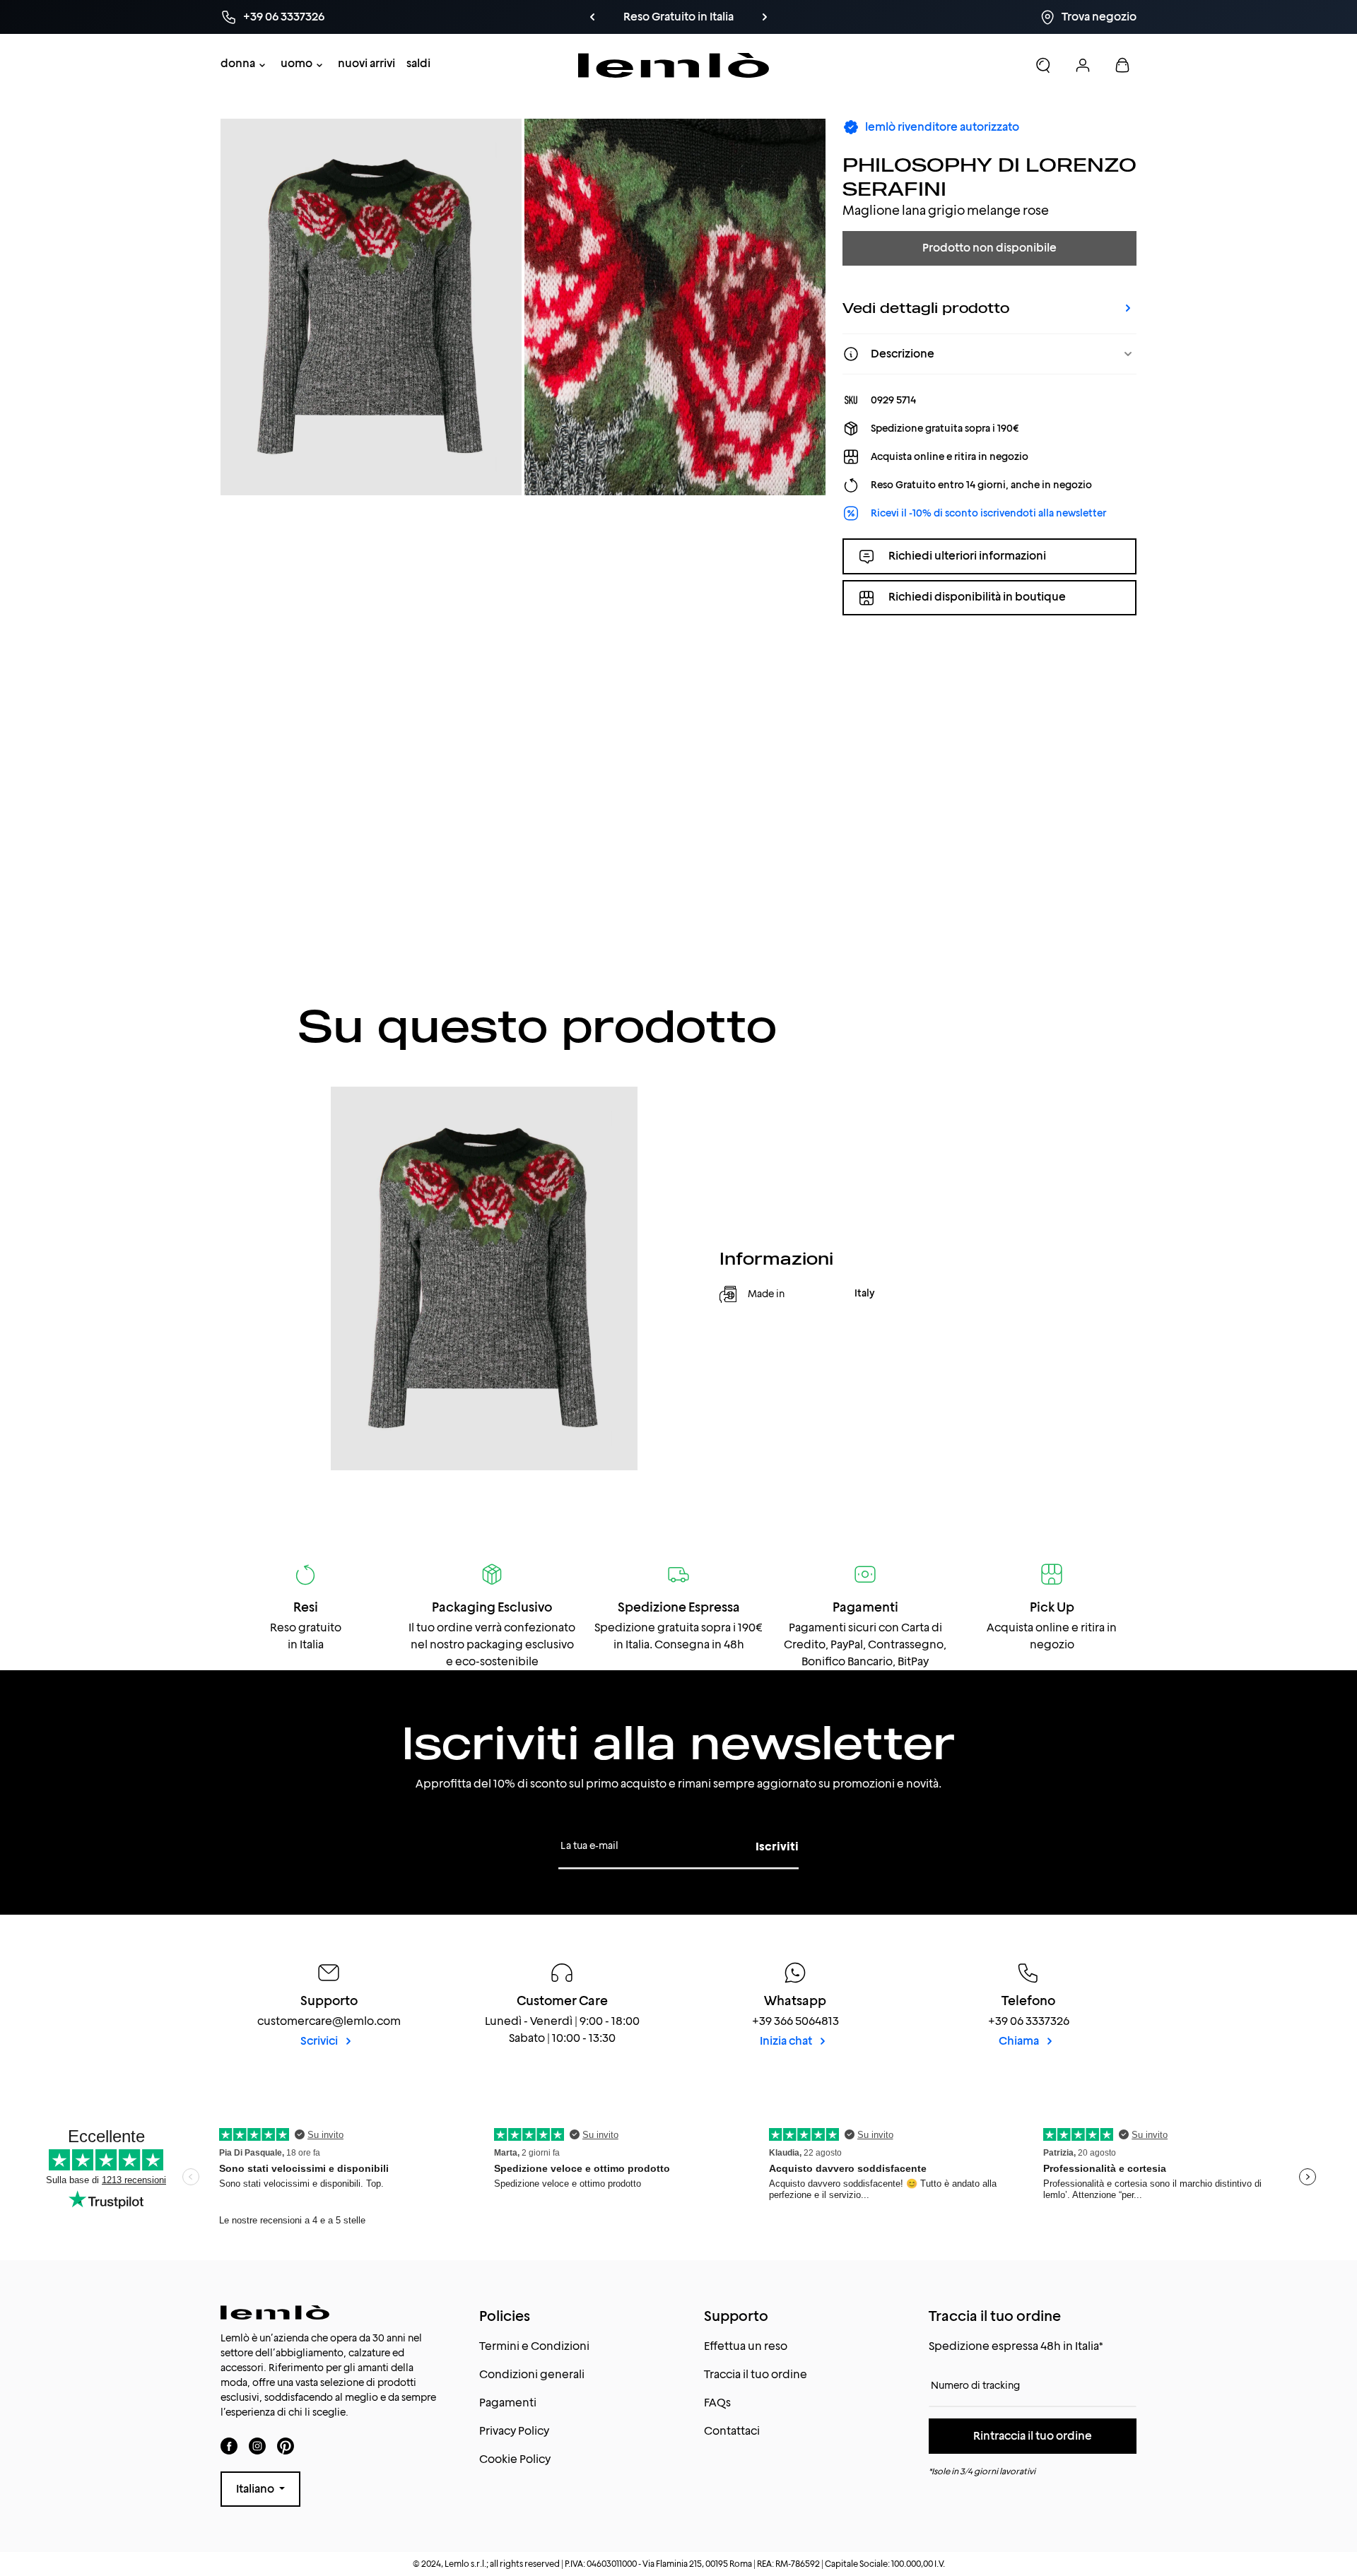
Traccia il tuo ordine (756, 2374)
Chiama (1020, 2041)
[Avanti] (765, 17)
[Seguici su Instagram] (257, 2446)
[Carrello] (1122, 65)
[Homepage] (674, 65)
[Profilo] (1083, 65)
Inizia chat (787, 2041)
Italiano (256, 2489)
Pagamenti (508, 2403)
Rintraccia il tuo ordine (1033, 2436)
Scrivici (320, 2041)
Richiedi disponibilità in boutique (977, 597)
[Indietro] (592, 17)
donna (238, 63)
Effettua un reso (746, 2346)
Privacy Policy (514, 2431)
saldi (418, 63)
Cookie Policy (515, 2459)
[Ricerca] (1043, 65)
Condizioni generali (532, 2374)
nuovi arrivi (366, 63)
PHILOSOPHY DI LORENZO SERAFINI (989, 176)
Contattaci (732, 2431)
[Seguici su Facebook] (229, 2446)
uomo (296, 63)
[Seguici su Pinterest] (286, 2446)
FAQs (717, 2403)
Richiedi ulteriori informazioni (967, 556)
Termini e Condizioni (534, 2346)
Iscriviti (777, 1847)
